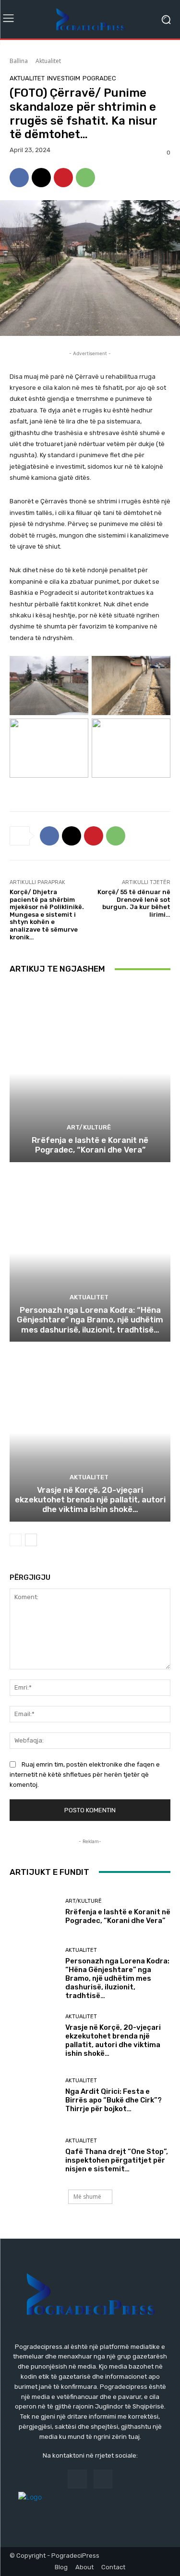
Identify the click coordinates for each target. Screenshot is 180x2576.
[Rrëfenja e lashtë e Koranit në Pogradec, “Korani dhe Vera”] (90, 1073)
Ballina (19, 61)
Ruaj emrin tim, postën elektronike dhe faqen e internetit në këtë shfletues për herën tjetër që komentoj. (85, 1775)
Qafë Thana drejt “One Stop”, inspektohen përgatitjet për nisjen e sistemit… (117, 2160)
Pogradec (99, 78)
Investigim (64, 78)
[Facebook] (19, 178)
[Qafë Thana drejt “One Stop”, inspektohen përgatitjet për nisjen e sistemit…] (34, 2156)
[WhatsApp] (85, 178)
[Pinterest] (63, 178)
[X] (41, 178)
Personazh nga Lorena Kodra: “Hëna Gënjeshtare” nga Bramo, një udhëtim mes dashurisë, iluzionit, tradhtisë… (90, 1320)
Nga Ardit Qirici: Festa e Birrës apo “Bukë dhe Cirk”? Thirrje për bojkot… (114, 2100)
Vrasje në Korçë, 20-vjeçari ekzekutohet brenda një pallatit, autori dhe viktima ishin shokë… (90, 1500)
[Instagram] (103, 2479)
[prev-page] (16, 1540)
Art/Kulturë (89, 1127)
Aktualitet (48, 61)
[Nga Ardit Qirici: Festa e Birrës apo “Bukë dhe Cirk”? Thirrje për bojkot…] (34, 2096)
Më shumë (87, 2197)
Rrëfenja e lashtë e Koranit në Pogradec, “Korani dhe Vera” (90, 1145)
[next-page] (31, 1540)
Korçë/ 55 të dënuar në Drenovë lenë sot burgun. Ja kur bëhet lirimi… (134, 903)
